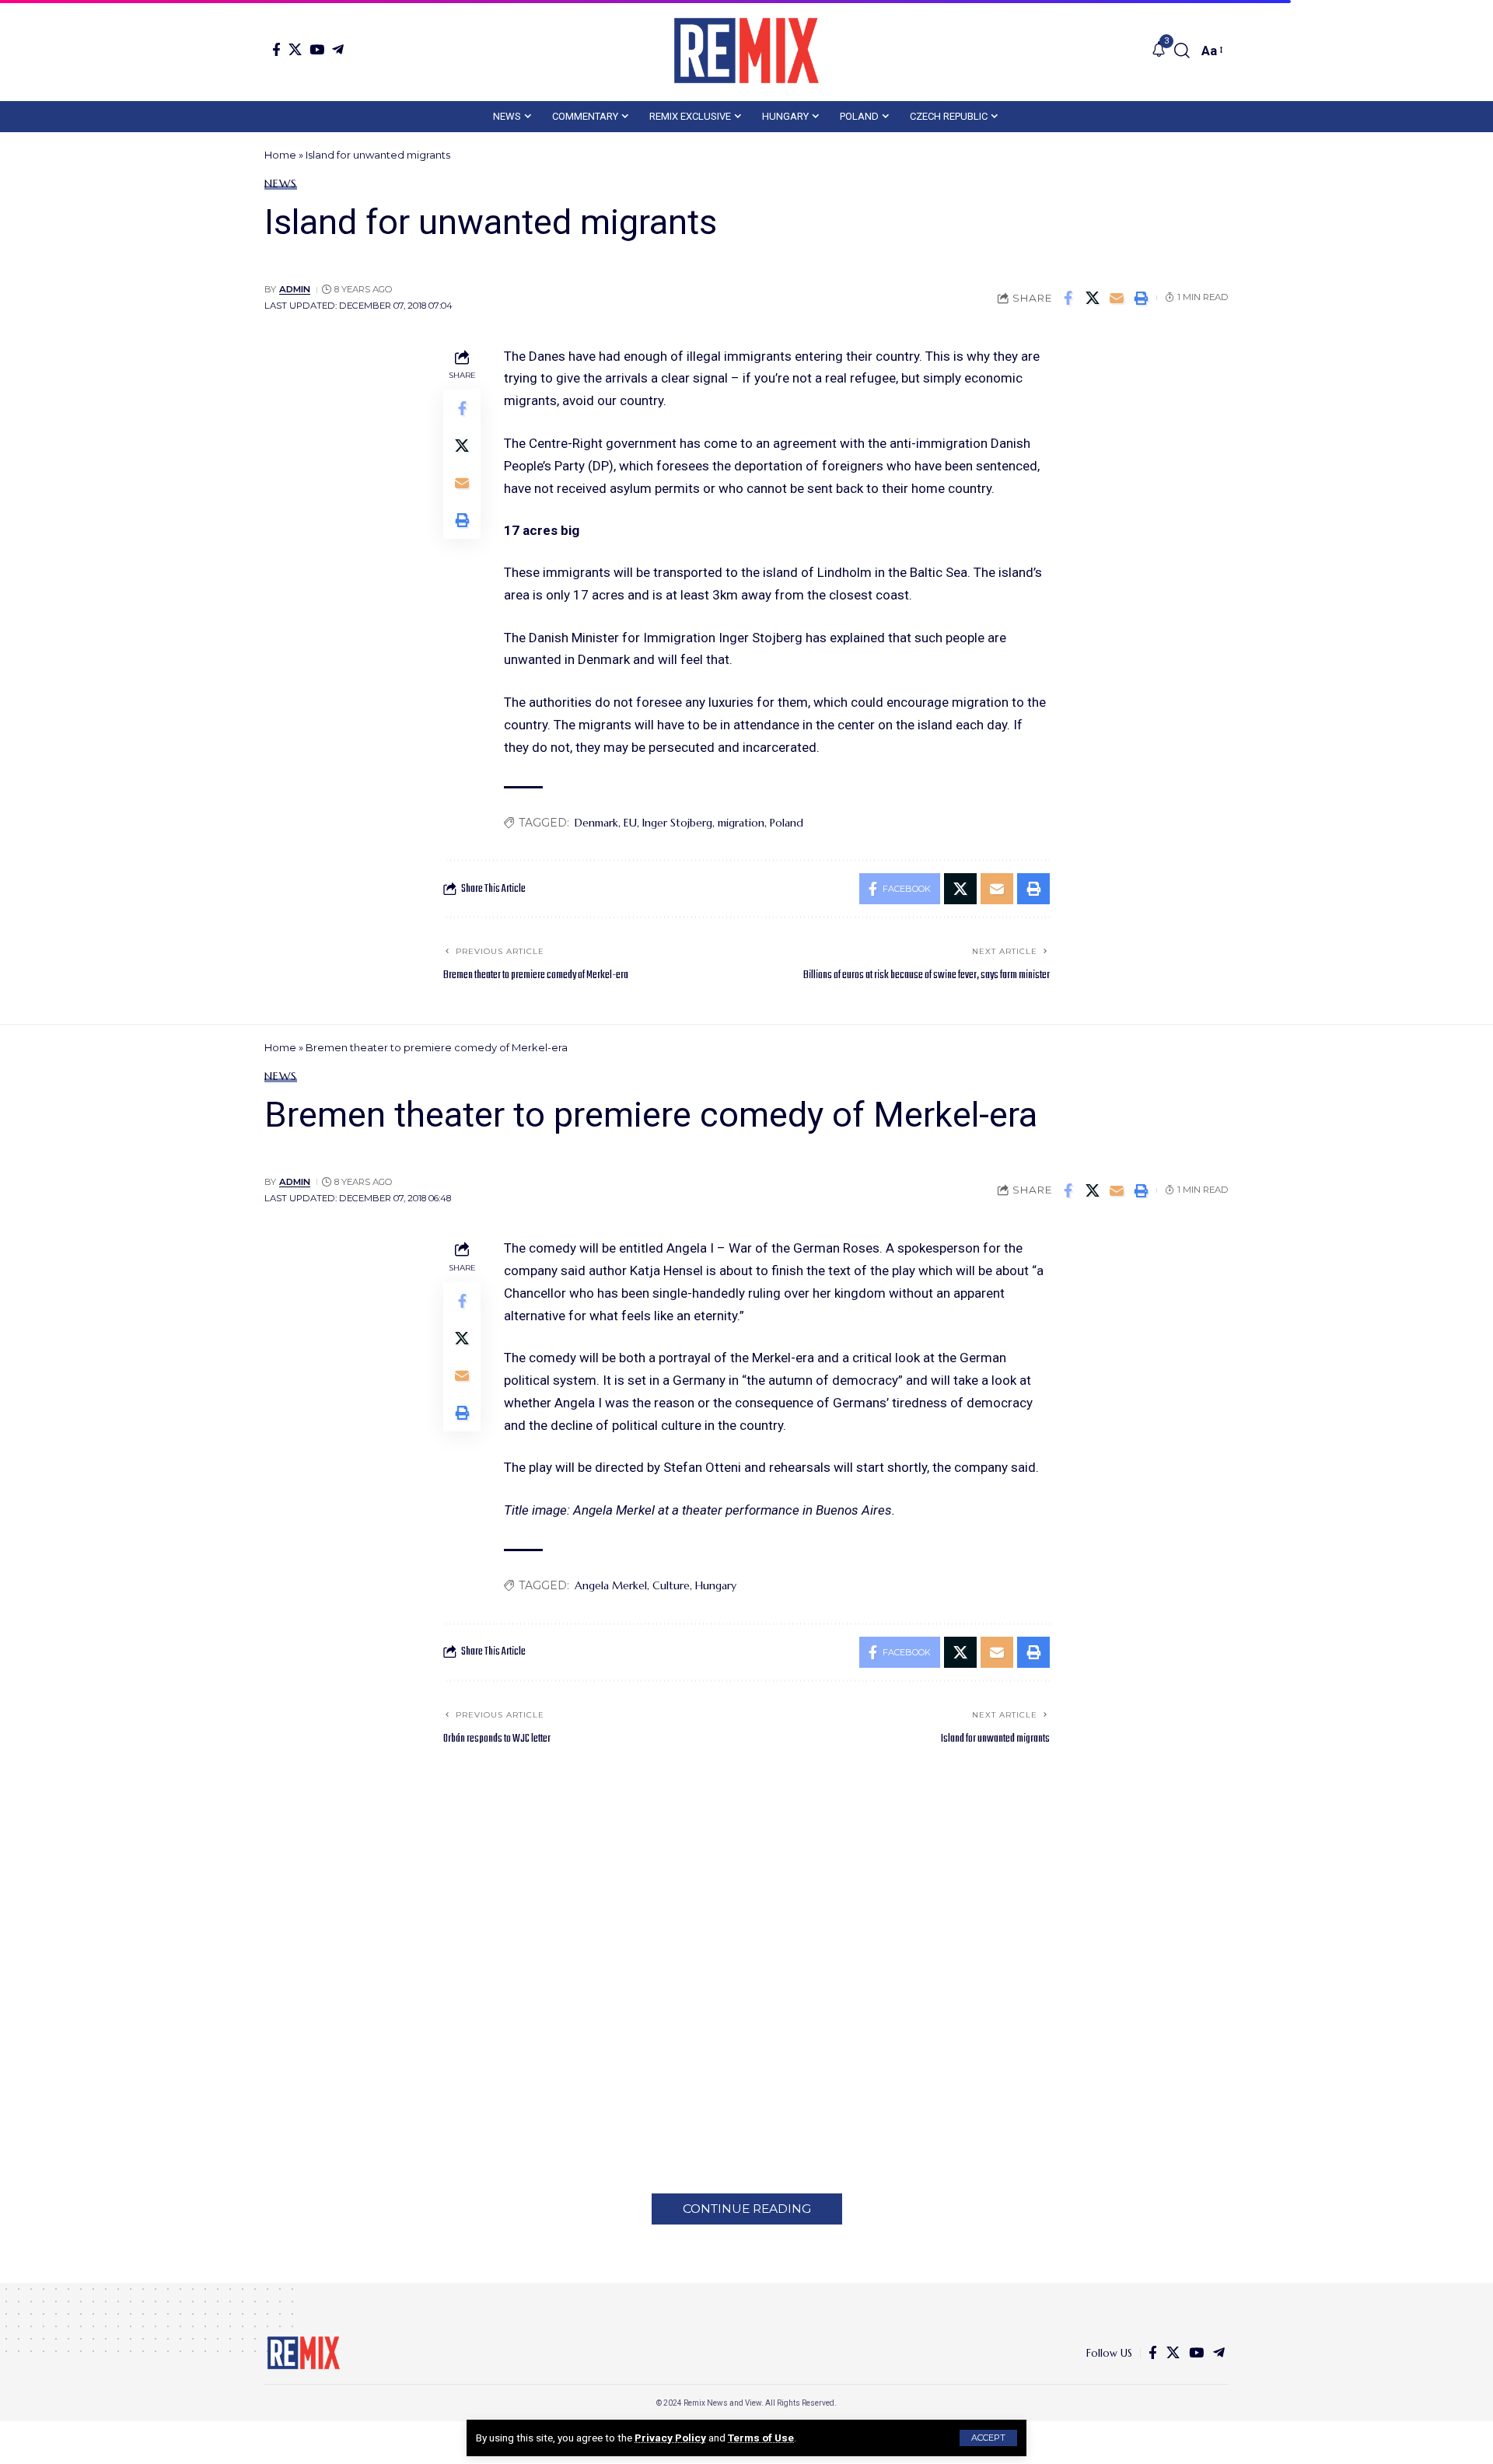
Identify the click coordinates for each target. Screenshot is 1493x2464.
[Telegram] (338, 49)
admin (295, 289)
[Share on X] (1093, 298)
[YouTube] (317, 49)
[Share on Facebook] (1068, 298)
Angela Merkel (611, 1585)
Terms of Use (761, 2438)
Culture (671, 1585)
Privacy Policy (670, 2438)
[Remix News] (746, 51)
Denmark (596, 823)
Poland (787, 823)
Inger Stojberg (677, 823)
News (281, 183)
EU (630, 823)
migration (741, 823)
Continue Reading (747, 2209)
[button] (988, 2438)
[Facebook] (276, 49)
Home (280, 155)
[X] (295, 49)
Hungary (716, 1585)
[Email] (1117, 298)
